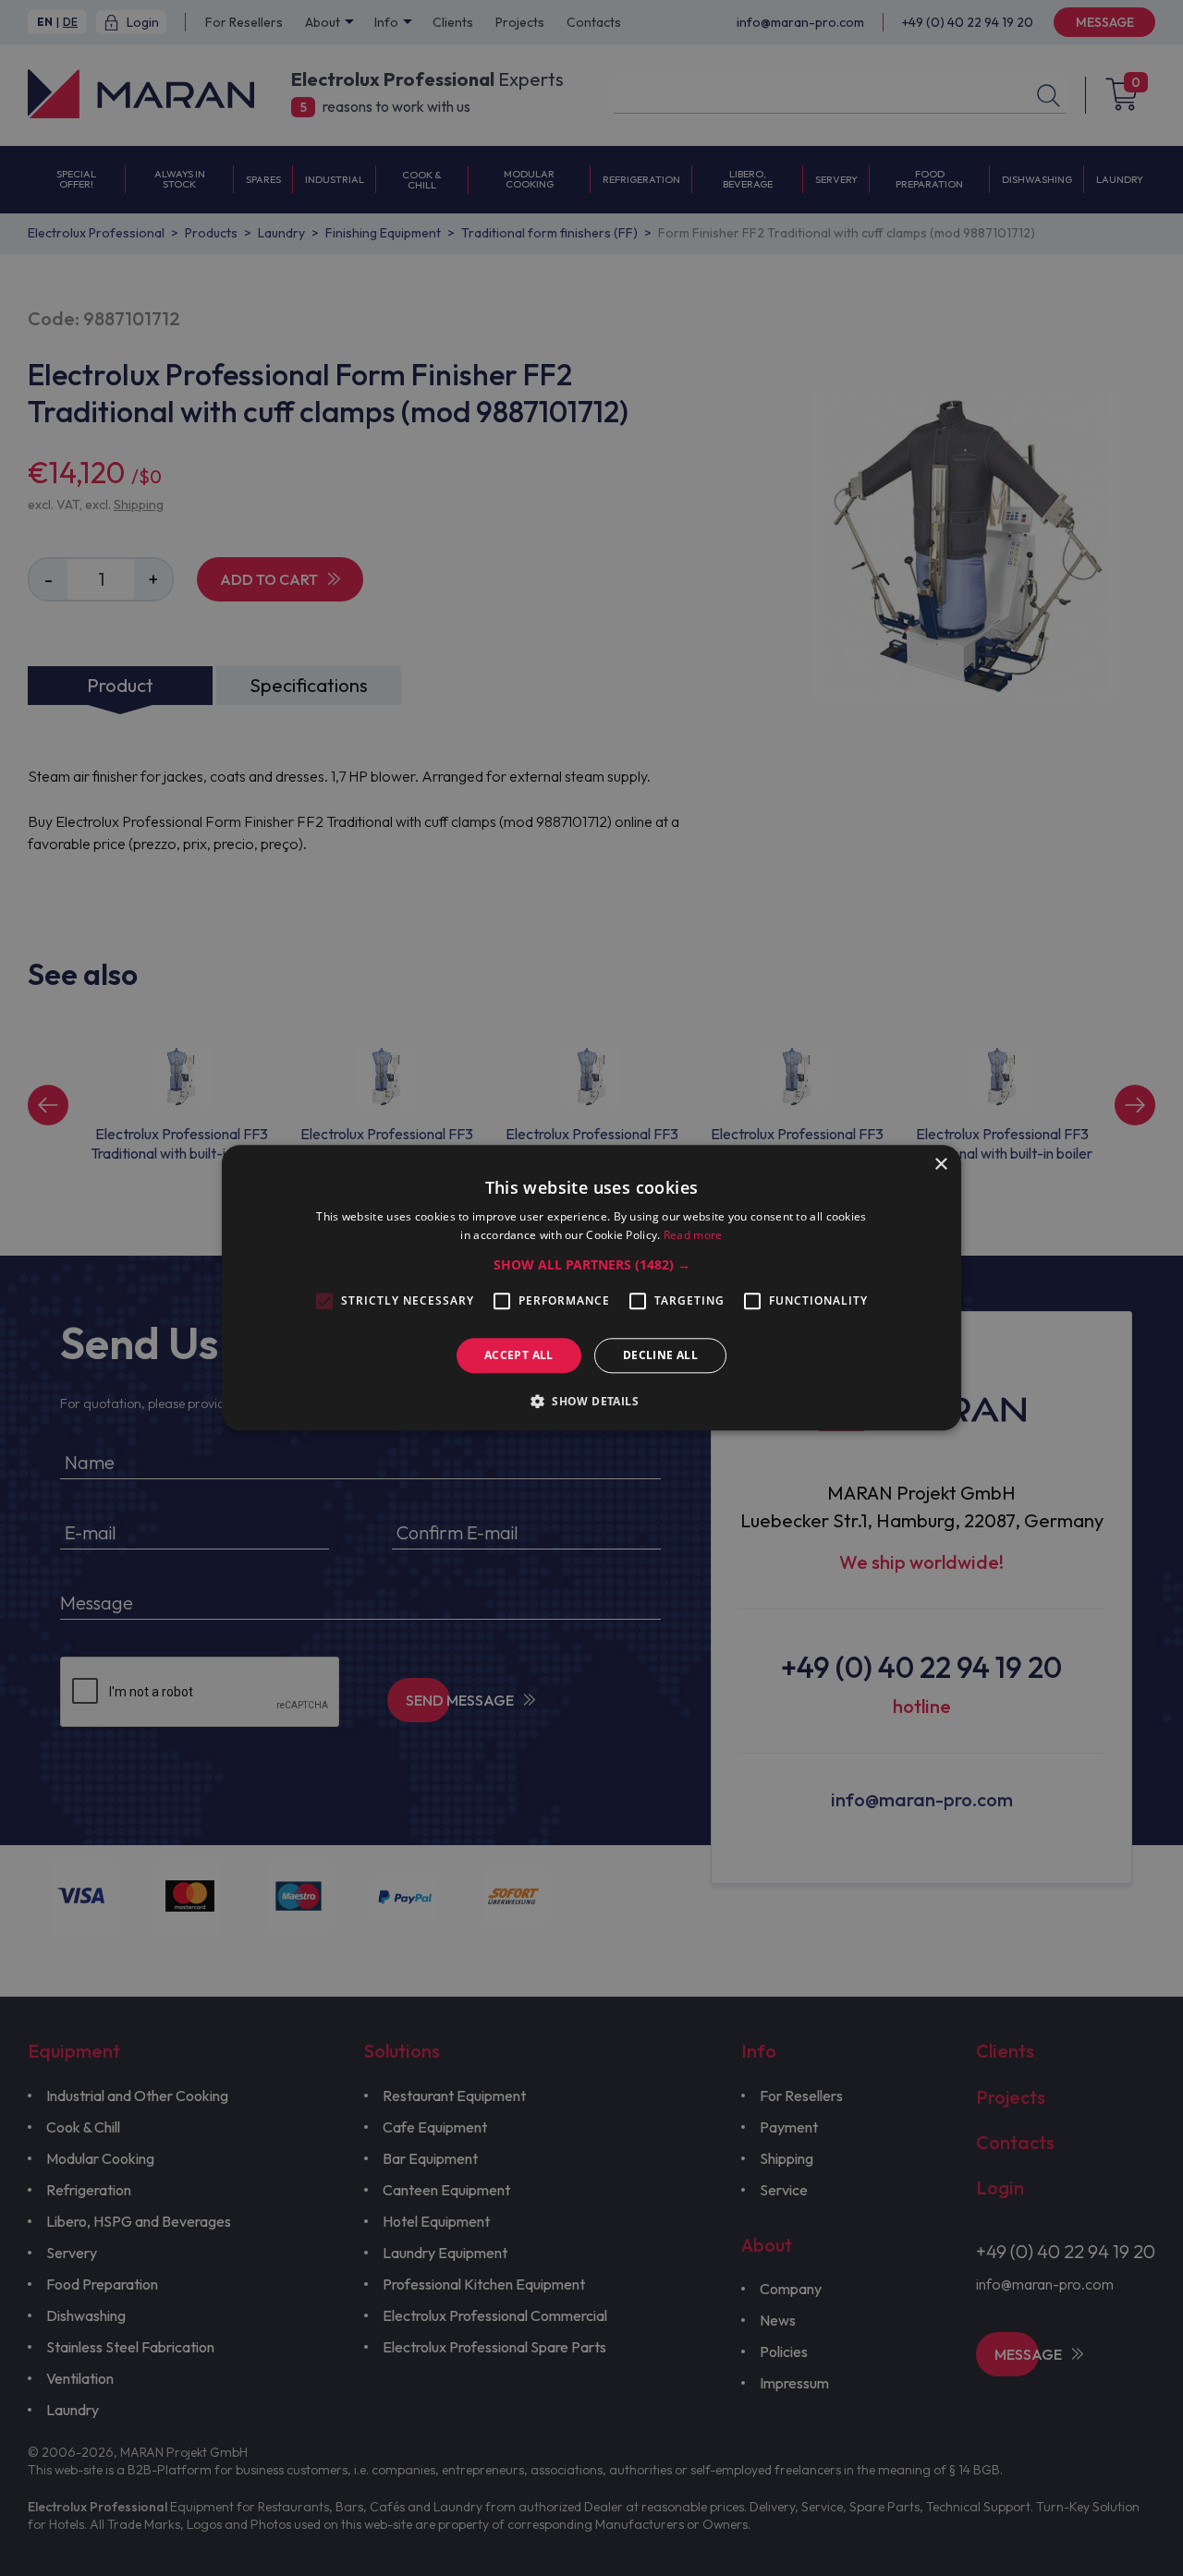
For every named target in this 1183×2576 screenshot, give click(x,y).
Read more (693, 1236)
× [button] (940, 1165)
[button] (592, 1265)
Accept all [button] (519, 1355)
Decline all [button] (660, 1355)
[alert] (591, 1288)
